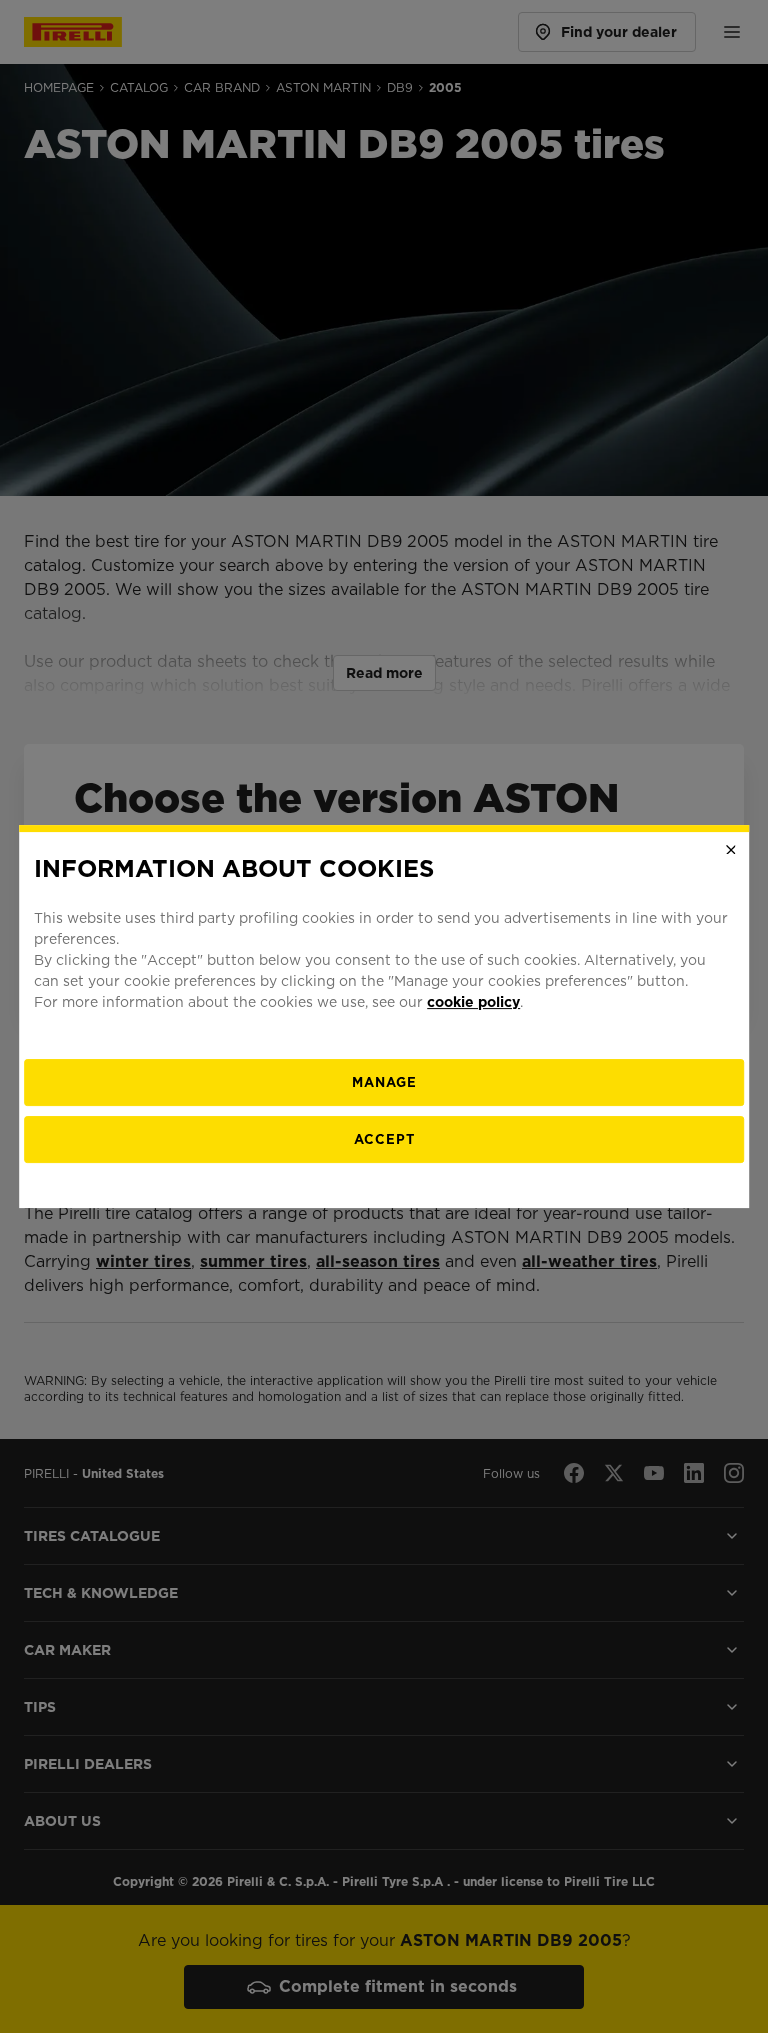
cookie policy (473, 1002)
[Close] (731, 850)
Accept (384, 1139)
